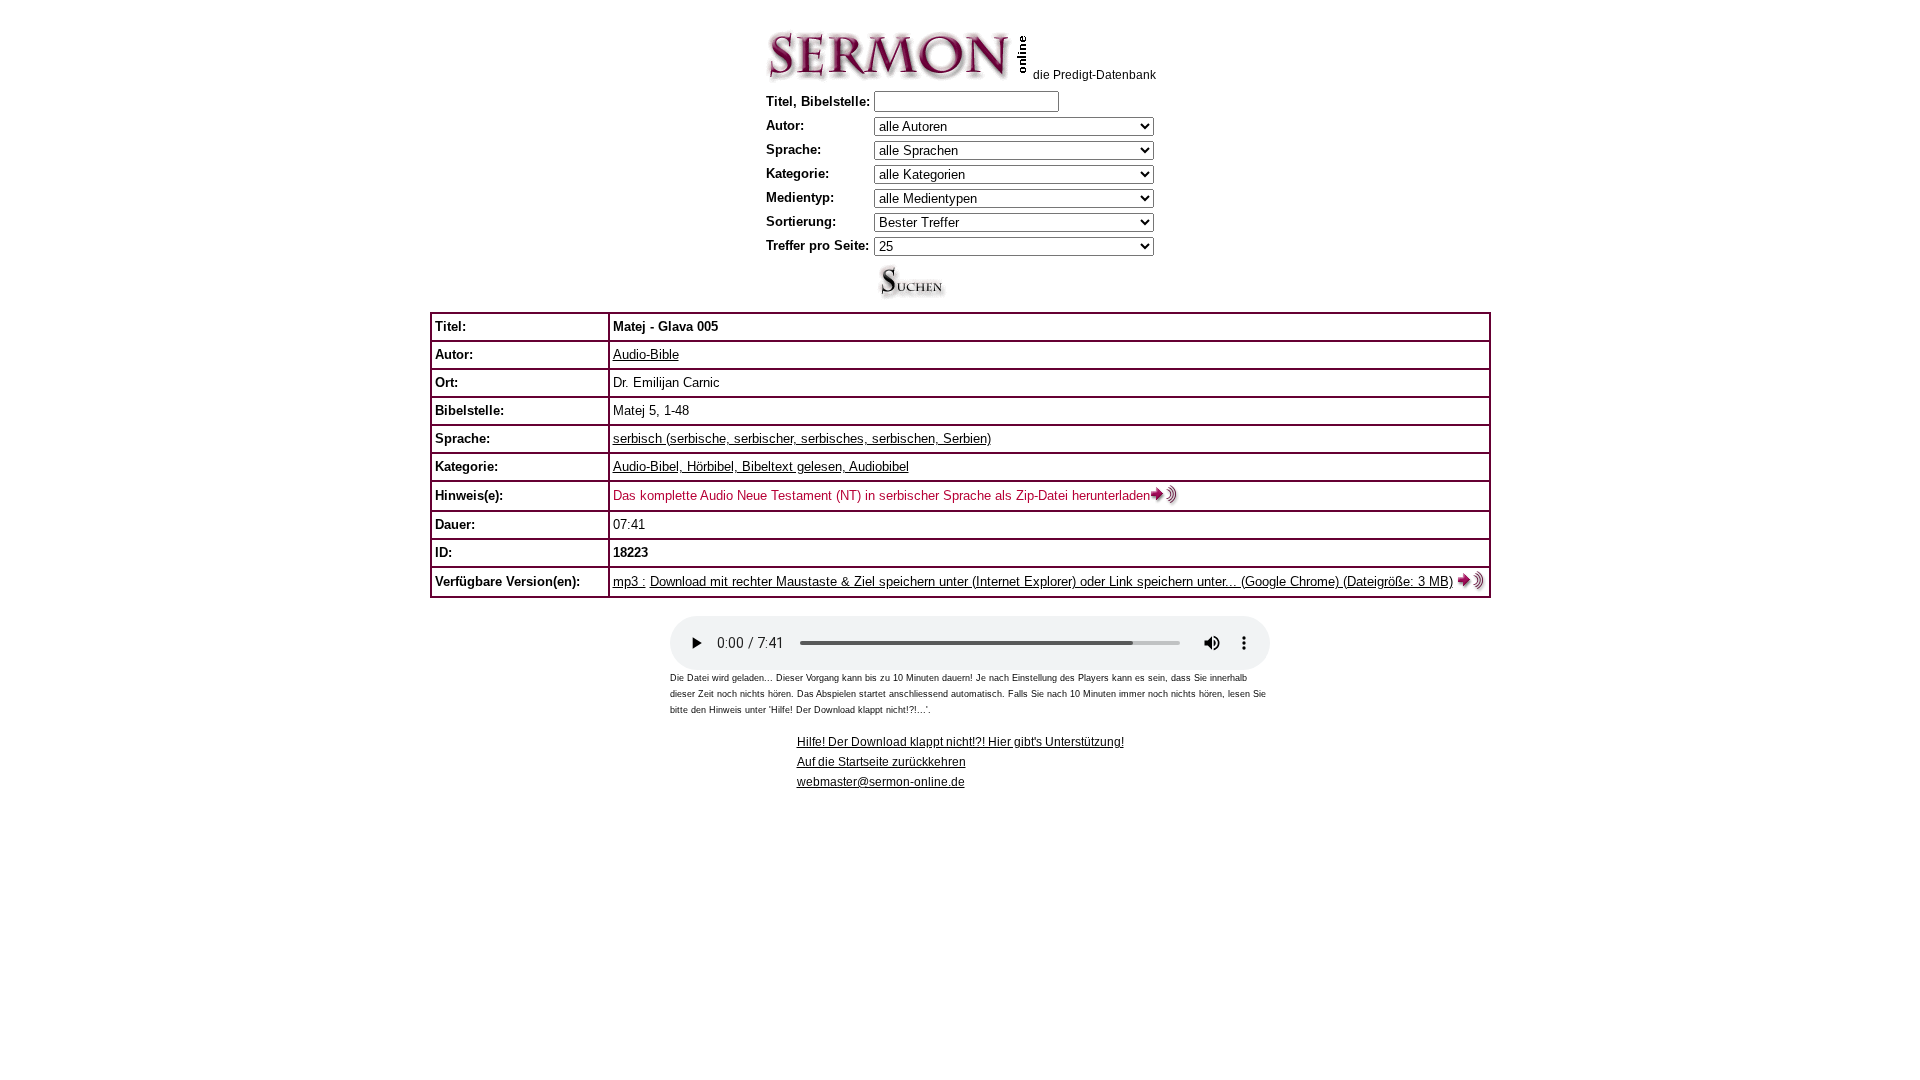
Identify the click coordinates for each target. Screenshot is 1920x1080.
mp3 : (629, 581)
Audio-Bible (646, 354)
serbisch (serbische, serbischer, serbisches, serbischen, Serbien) (802, 438)
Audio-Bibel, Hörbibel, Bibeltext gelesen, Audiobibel (761, 466)
